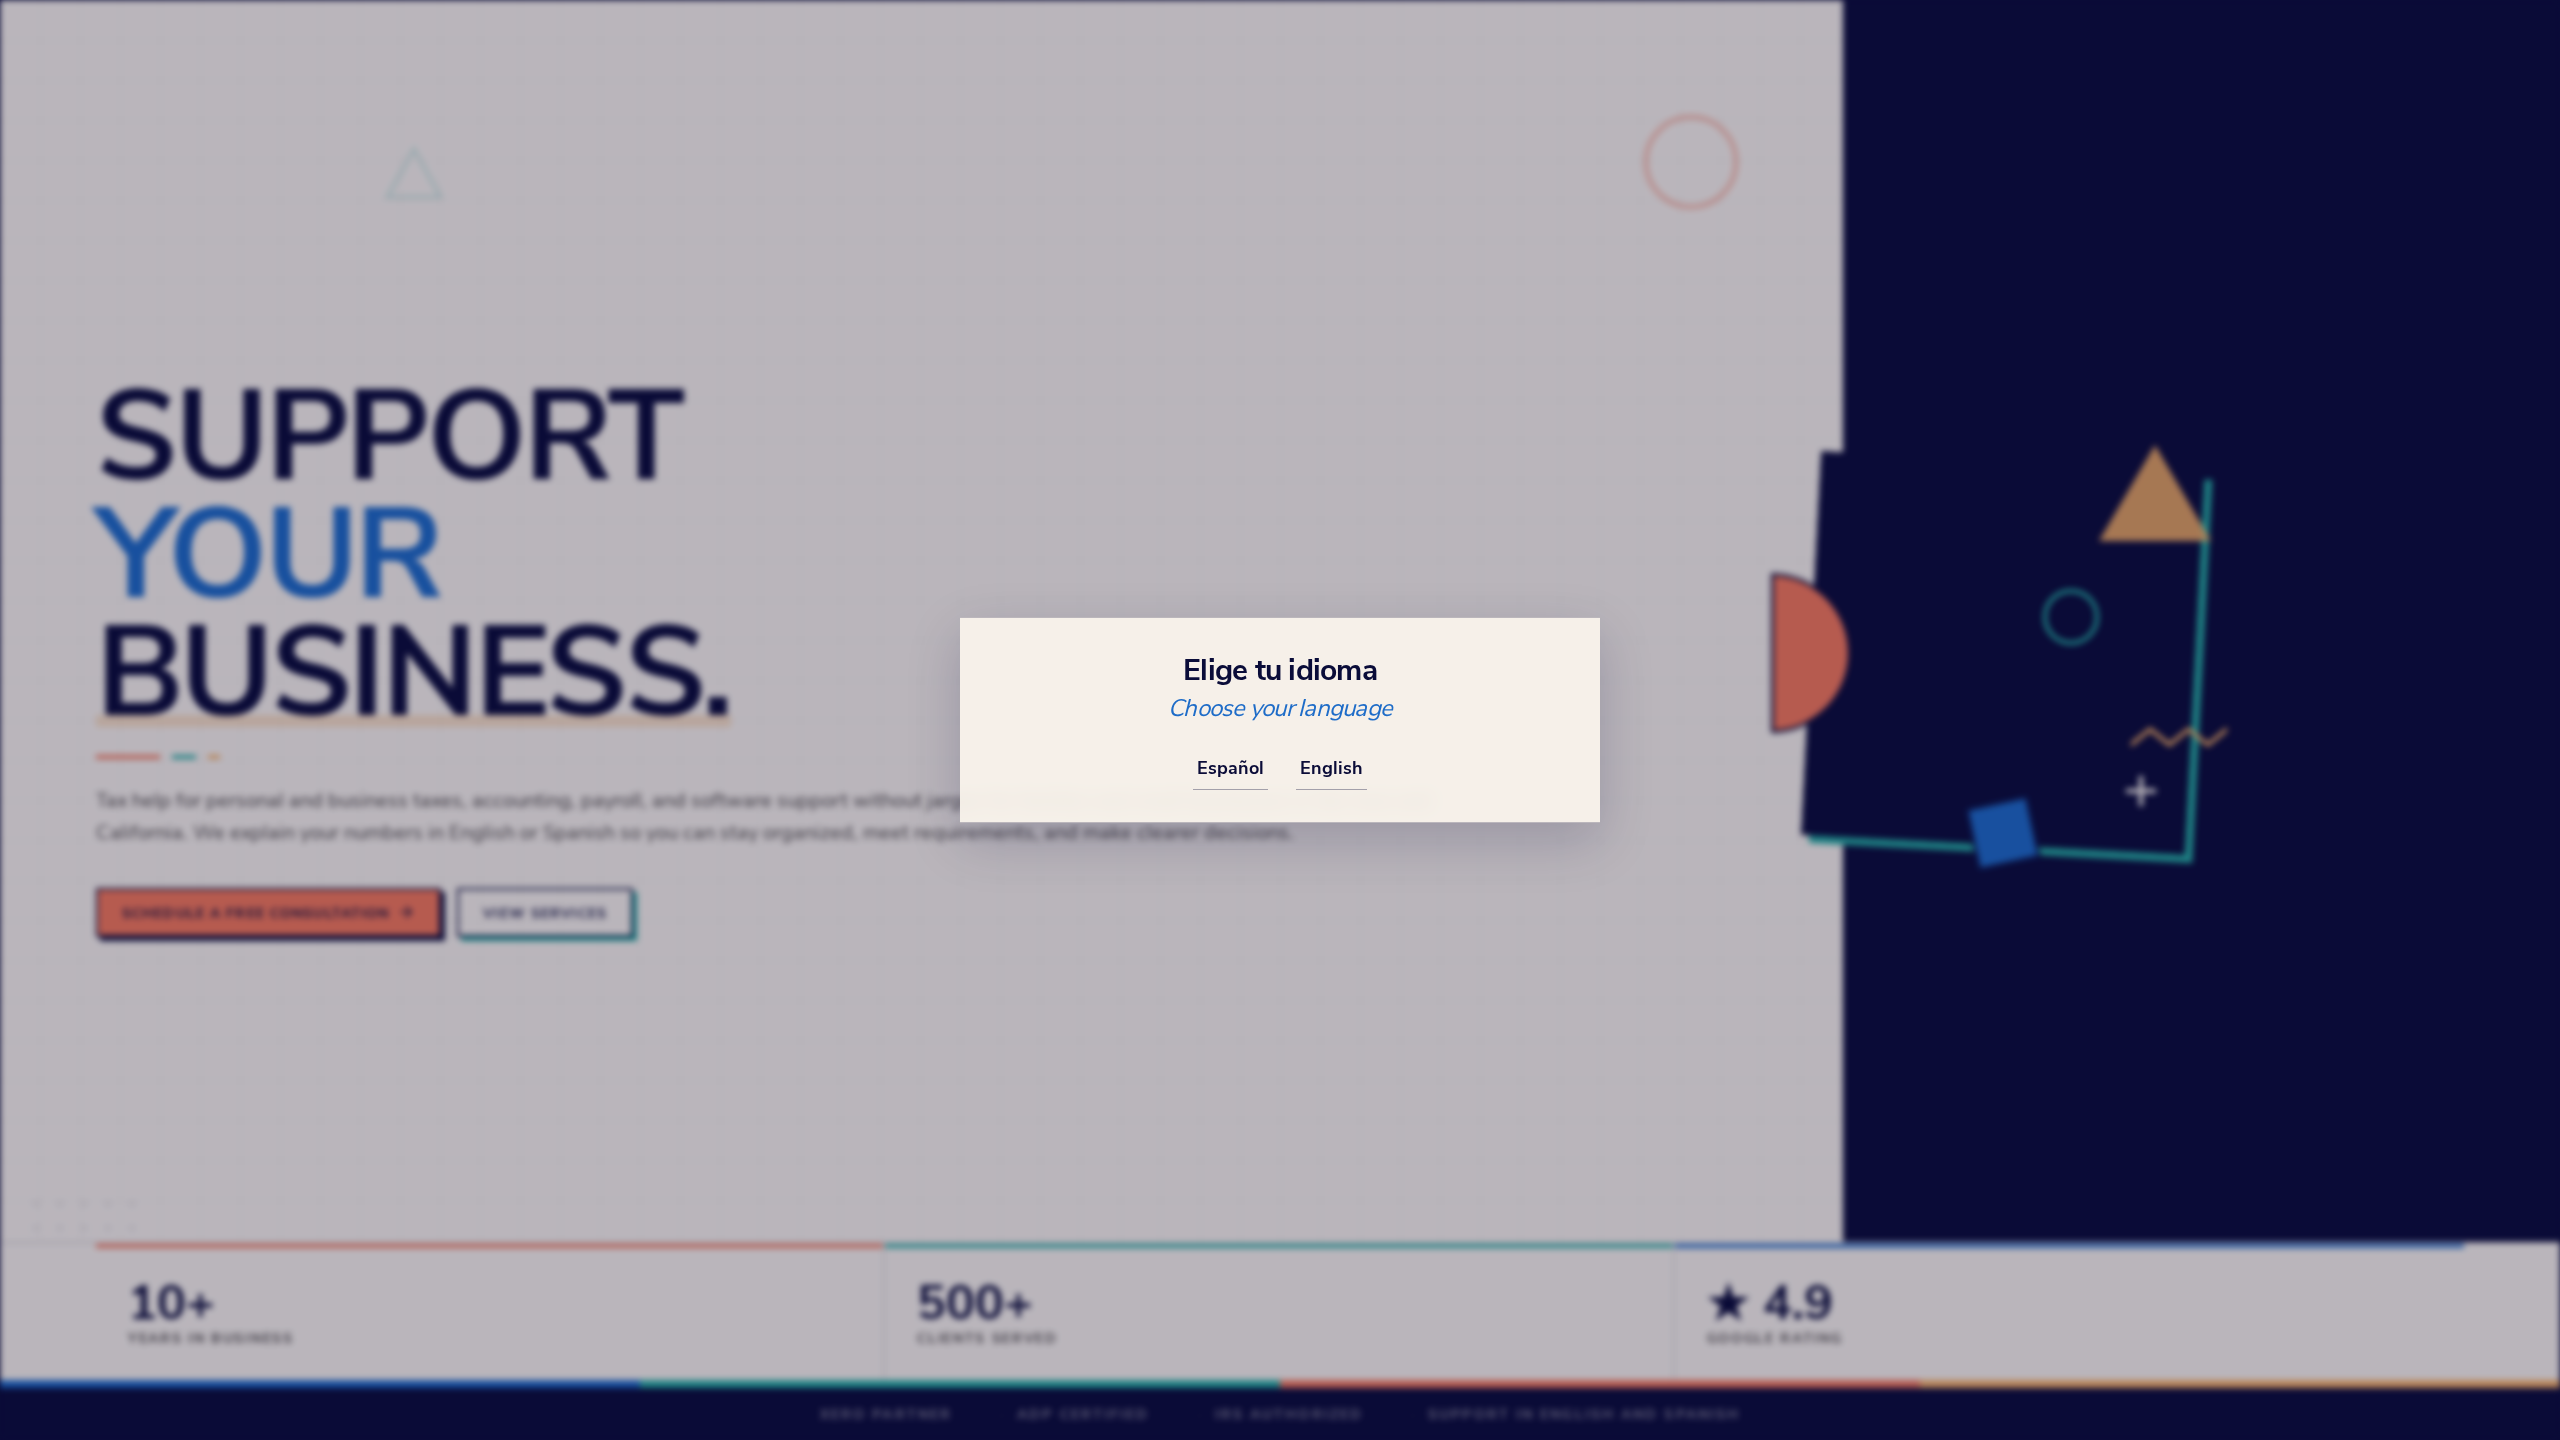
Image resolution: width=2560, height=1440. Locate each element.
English (1331, 767)
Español (1230, 767)
